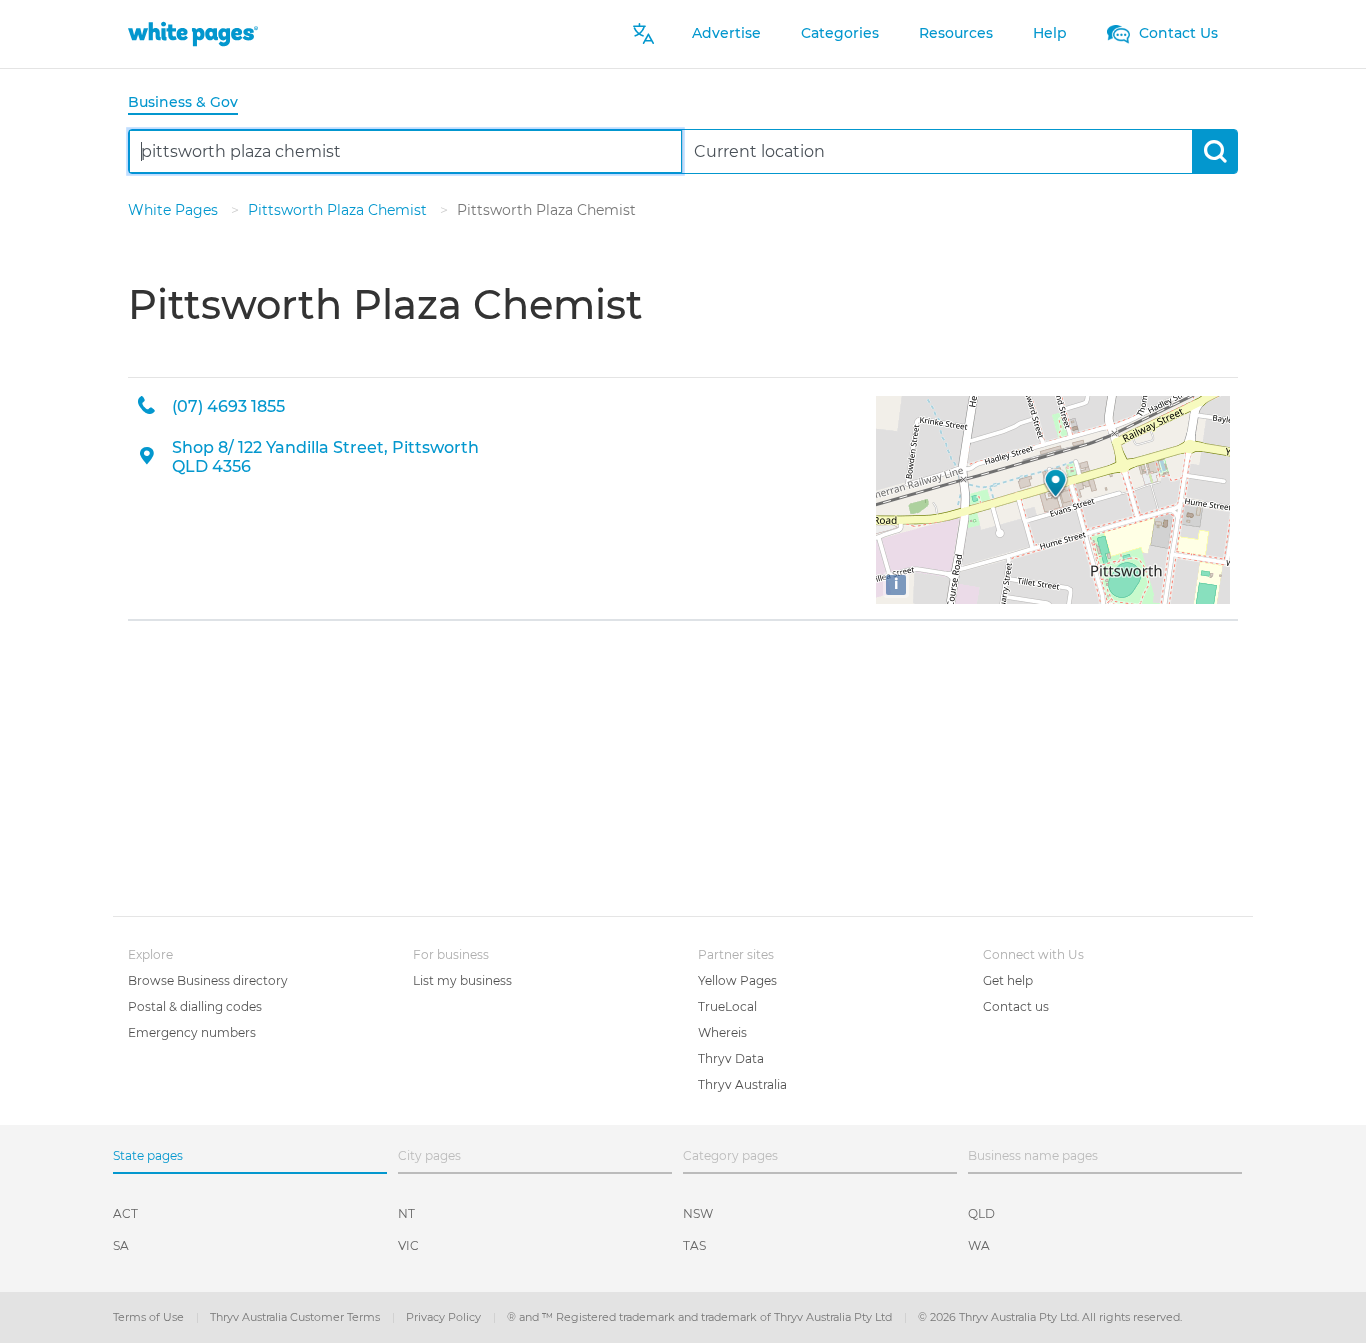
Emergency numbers (192, 1032)
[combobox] (405, 151)
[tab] (191, 103)
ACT (125, 1213)
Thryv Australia (742, 1084)
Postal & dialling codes (195, 1006)
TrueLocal (727, 1006)
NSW (698, 1213)
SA (121, 1245)
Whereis (722, 1032)
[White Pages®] (193, 33)
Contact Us (1176, 33)
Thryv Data (731, 1058)
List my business (462, 980)
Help (1050, 33)
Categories (840, 33)
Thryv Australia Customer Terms (296, 1317)
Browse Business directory (208, 980)
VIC (408, 1245)
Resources (956, 33)
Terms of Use (150, 1317)
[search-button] (1214, 151)
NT (406, 1213)
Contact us (1016, 1006)
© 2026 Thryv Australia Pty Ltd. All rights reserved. (1050, 1317)
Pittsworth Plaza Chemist (339, 210)
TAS (694, 1245)
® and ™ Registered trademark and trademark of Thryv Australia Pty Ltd (701, 1317)
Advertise (726, 33)
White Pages (175, 210)
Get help (1008, 980)
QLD (981, 1213)
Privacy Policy (445, 1317)
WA (979, 1245)
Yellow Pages (737, 980)
